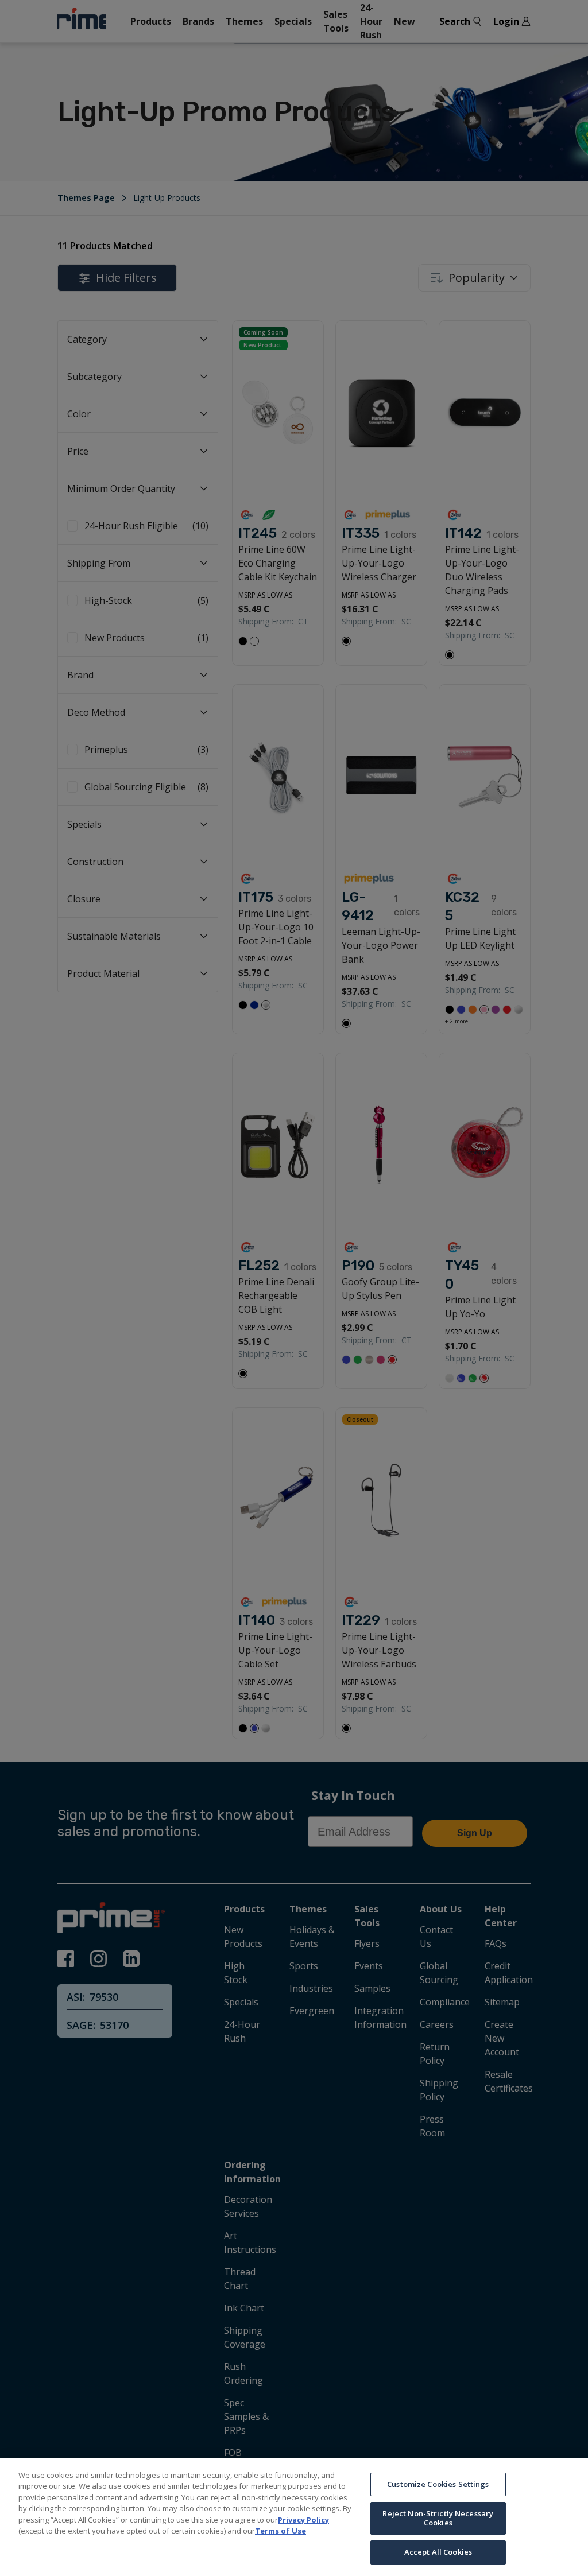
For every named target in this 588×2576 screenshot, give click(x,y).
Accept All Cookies (438, 2552)
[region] (294, 2517)
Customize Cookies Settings (438, 2484)
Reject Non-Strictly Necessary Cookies (438, 2518)
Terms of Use (281, 2531)
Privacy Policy (303, 2520)
